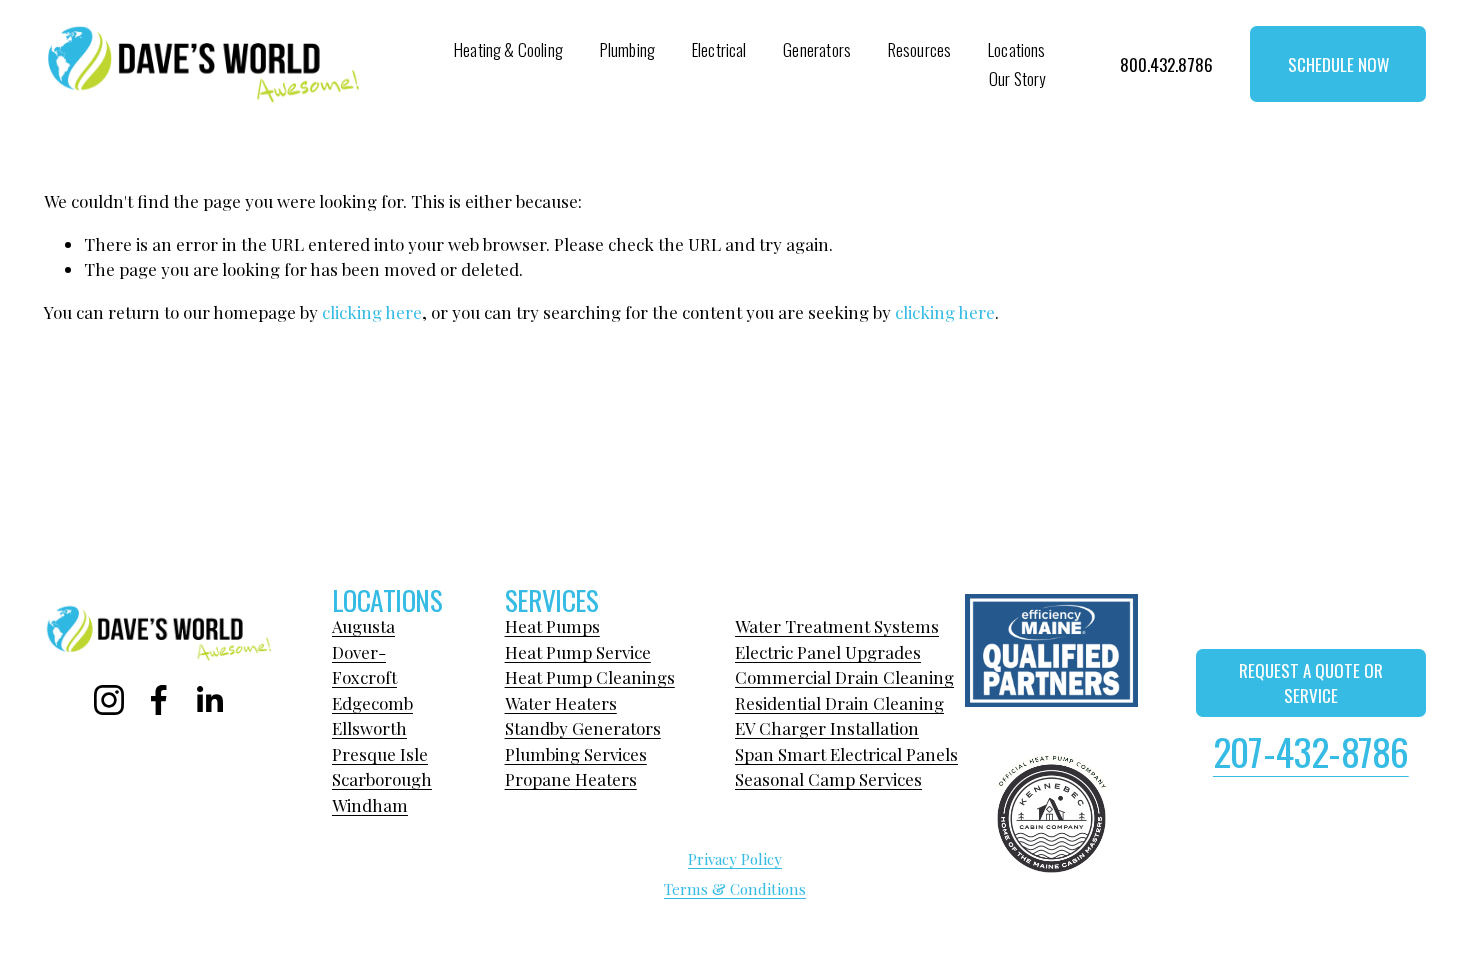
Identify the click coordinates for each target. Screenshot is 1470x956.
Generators (817, 49)
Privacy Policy (735, 859)
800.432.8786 (1166, 64)
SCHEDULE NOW (1338, 64)
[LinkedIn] (209, 700)
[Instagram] (109, 700)
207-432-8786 (1311, 751)
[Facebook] (159, 700)
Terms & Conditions (735, 889)
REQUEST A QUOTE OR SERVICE (1311, 683)
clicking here (372, 312)
